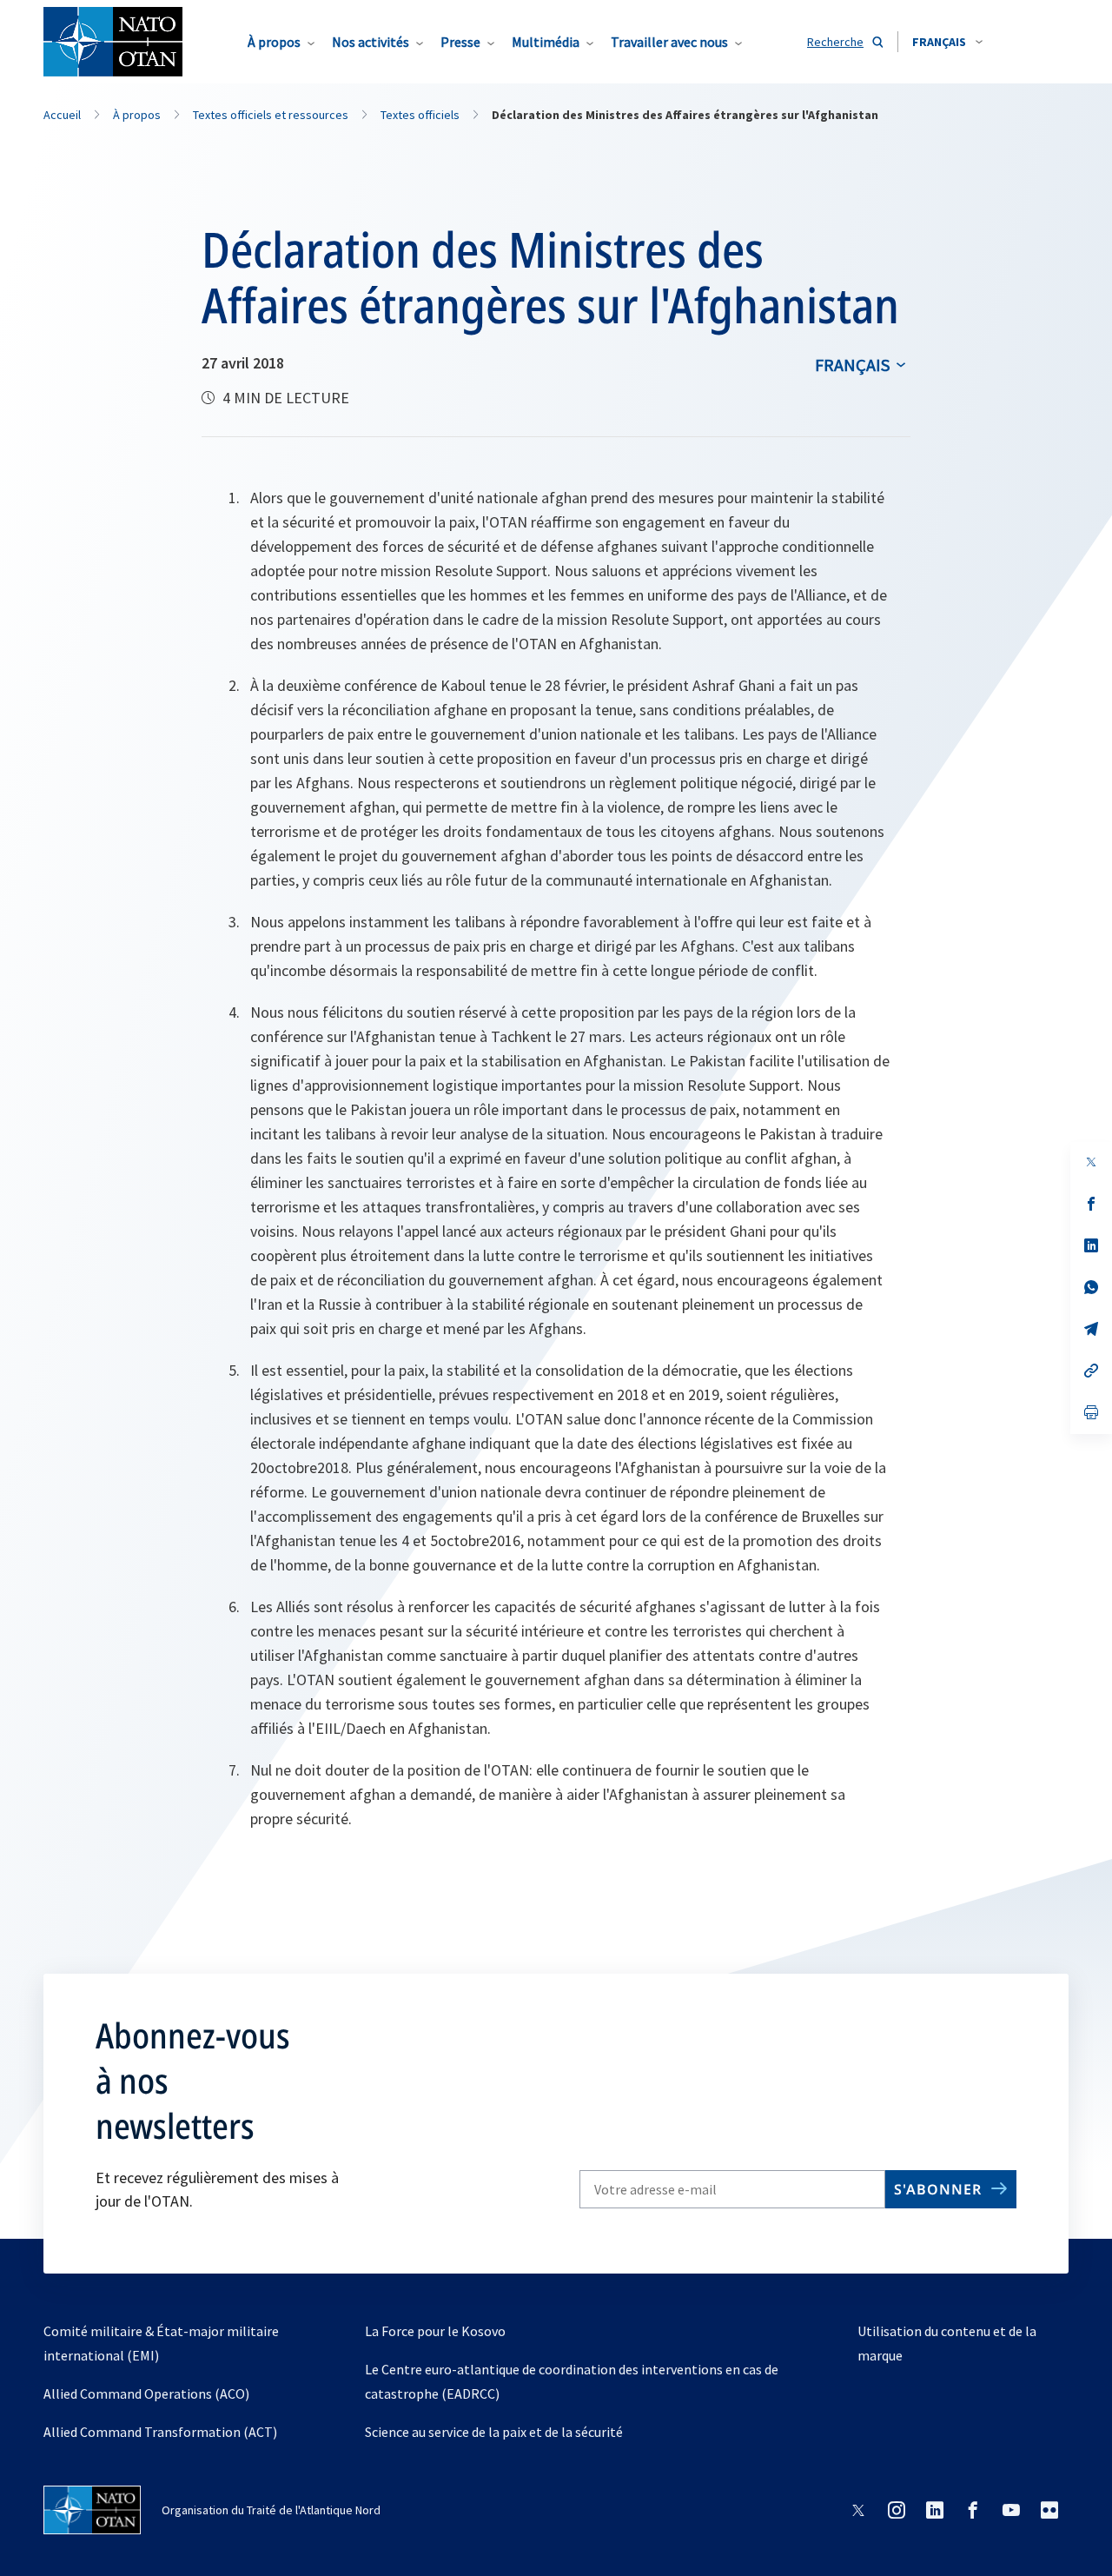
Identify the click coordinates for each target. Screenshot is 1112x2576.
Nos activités (371, 42)
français (852, 365)
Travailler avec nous (669, 42)
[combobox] (947, 42)
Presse (460, 42)
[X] (1091, 1162)
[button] (947, 42)
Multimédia (546, 42)
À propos (274, 42)
